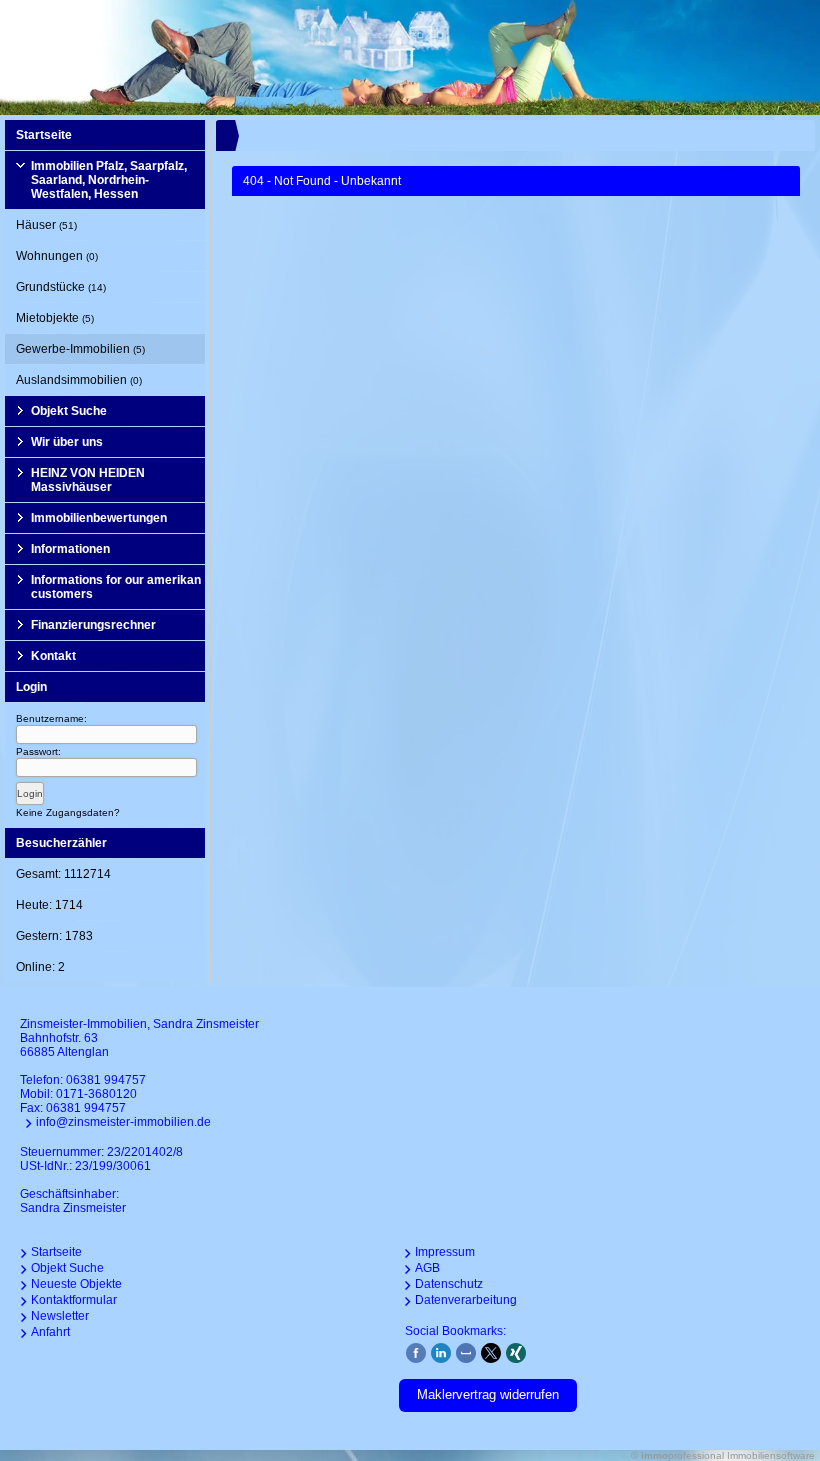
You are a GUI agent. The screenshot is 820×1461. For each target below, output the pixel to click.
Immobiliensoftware (771, 1455)
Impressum (445, 1252)
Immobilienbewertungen (99, 518)
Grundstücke (61, 287)
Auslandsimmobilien (79, 380)
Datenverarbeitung (466, 1300)
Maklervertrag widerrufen (488, 1394)
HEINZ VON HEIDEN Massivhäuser (88, 480)
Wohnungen (57, 256)
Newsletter (60, 1316)
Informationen (70, 549)
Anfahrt (50, 1332)
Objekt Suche (69, 411)
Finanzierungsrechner (93, 625)
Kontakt (53, 656)
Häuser (46, 225)
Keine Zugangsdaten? (68, 812)
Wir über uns (67, 442)
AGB (427, 1268)
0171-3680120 (96, 1094)
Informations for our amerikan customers (116, 587)
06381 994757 (106, 1080)
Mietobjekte (55, 318)
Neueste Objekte (76, 1284)
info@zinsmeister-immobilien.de (123, 1122)
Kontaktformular (74, 1300)
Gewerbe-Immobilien (80, 349)
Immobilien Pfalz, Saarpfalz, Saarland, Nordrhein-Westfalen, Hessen (109, 180)
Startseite (44, 135)
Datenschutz (449, 1284)
